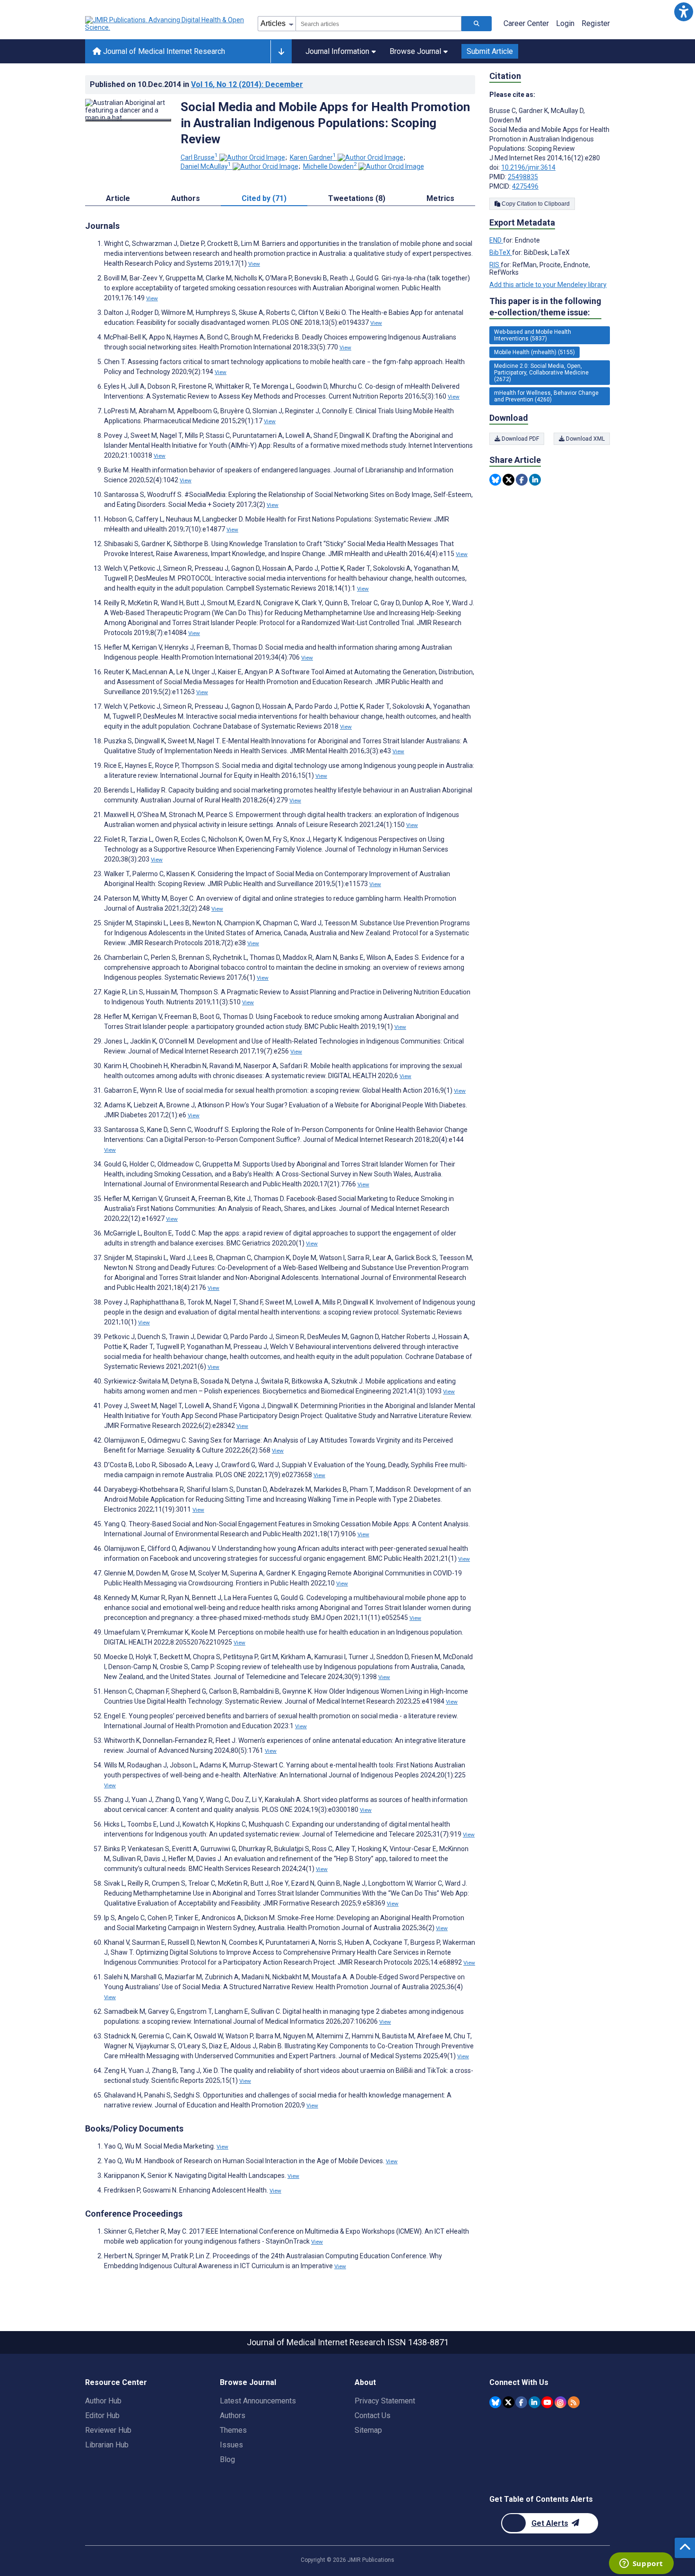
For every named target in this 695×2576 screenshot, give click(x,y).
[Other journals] (281, 52)
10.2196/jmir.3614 (528, 167)
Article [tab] (118, 198)
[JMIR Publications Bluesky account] (495, 2402)
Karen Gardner (313, 157)
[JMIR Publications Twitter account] (508, 2402)
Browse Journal (415, 51)
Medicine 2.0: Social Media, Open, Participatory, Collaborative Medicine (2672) (541, 373)
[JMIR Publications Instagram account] (560, 2402)
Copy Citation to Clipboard (535, 204)
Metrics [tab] (440, 198)
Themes (233, 2430)
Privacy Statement (385, 2401)
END (496, 240)
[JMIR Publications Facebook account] (521, 2402)
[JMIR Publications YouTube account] (547, 2402)
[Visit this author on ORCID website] (252, 157)
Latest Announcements (258, 2401)
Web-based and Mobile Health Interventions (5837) (533, 335)
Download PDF (520, 439)
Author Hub (103, 2401)
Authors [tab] (186, 198)
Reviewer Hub (108, 2430)
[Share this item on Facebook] (522, 480)
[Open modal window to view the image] (128, 120)
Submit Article (490, 51)
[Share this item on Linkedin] (535, 480)
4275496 (525, 186)
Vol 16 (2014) (247, 84)
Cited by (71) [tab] (264, 198)
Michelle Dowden (330, 166)
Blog (227, 2459)
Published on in (196, 84)
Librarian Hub (107, 2445)
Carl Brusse (199, 157)
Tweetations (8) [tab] (357, 198)
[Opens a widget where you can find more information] (641, 2564)
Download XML (585, 439)
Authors (233, 2415)
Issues (231, 2445)
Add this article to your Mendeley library (548, 285)
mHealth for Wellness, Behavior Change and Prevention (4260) (546, 396)
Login (565, 23)
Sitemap (368, 2430)
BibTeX (501, 252)
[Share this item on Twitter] (508, 480)
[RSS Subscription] (574, 2402)
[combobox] (378, 24)
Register (596, 23)
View (254, 264)
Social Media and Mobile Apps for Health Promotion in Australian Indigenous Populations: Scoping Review (325, 123)
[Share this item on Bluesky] (495, 480)
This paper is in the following (545, 307)
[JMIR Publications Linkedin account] (534, 2402)
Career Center (526, 23)
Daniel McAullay (206, 166)
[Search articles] (477, 24)
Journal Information (337, 51)
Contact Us (373, 2415)
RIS (495, 265)
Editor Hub (102, 2415)
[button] (683, 12)
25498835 (523, 177)
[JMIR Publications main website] (165, 24)
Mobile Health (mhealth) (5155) (534, 352)
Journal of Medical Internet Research (163, 51)
